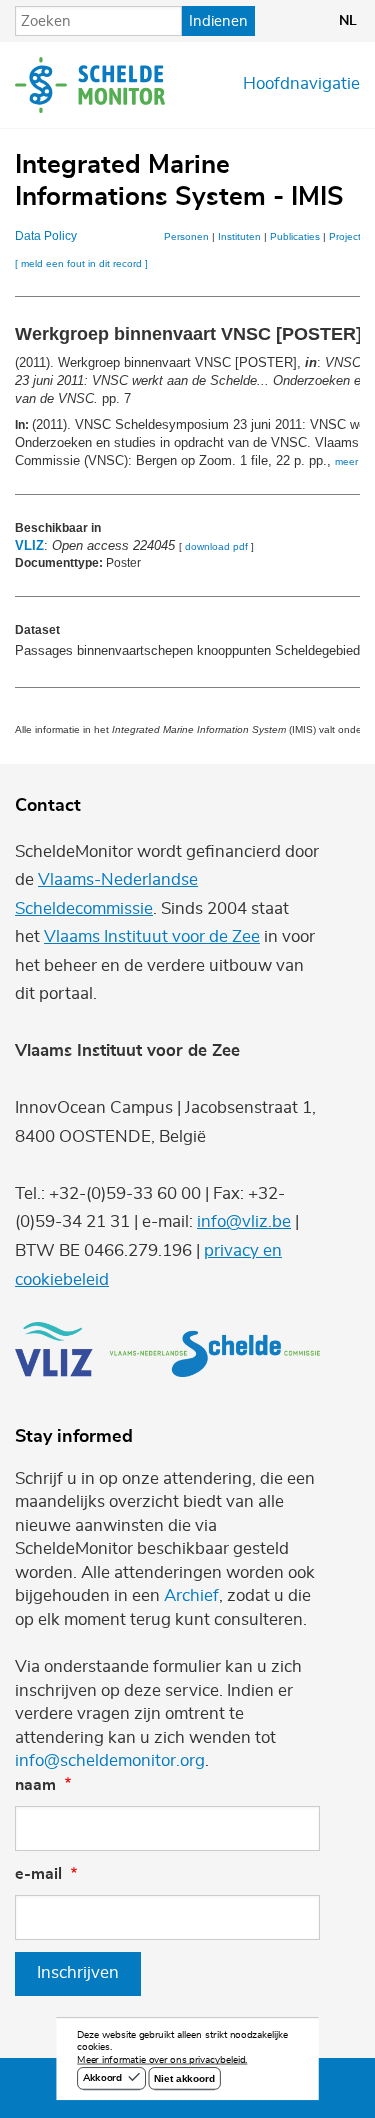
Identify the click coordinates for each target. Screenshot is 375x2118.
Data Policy (46, 236)
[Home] (90, 85)
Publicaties (295, 236)
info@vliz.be (244, 1222)
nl (348, 21)
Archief (191, 1596)
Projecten (351, 236)
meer (346, 461)
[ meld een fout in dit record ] (81, 263)
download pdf (216, 546)
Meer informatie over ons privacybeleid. (162, 2061)
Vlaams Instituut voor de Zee (152, 937)
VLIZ (29, 545)
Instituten (239, 236)
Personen (186, 236)
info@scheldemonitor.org (110, 1761)
